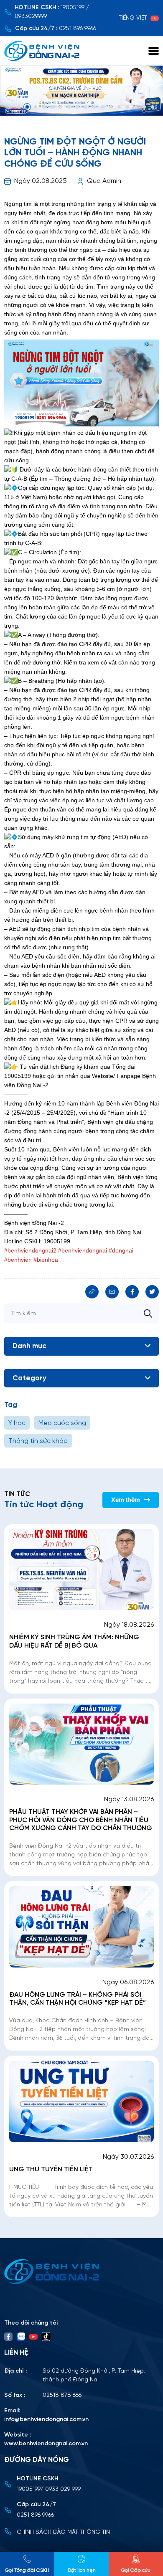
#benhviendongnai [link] (83, 1250)
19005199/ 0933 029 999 (49, 2489)
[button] (10, 107)
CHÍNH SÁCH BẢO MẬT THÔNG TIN (63, 2532)
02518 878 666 (62, 2395)
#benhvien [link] (18, 1260)
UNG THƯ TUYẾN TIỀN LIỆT (51, 2169)
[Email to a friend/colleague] (112, 1292)
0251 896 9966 (78, 29)
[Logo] (81, 2272)
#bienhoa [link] (46, 1260)
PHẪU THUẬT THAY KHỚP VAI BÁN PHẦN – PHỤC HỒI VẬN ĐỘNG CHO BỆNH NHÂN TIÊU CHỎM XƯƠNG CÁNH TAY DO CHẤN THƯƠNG (81, 1820)
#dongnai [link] (121, 1250)
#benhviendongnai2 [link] (30, 1250)
